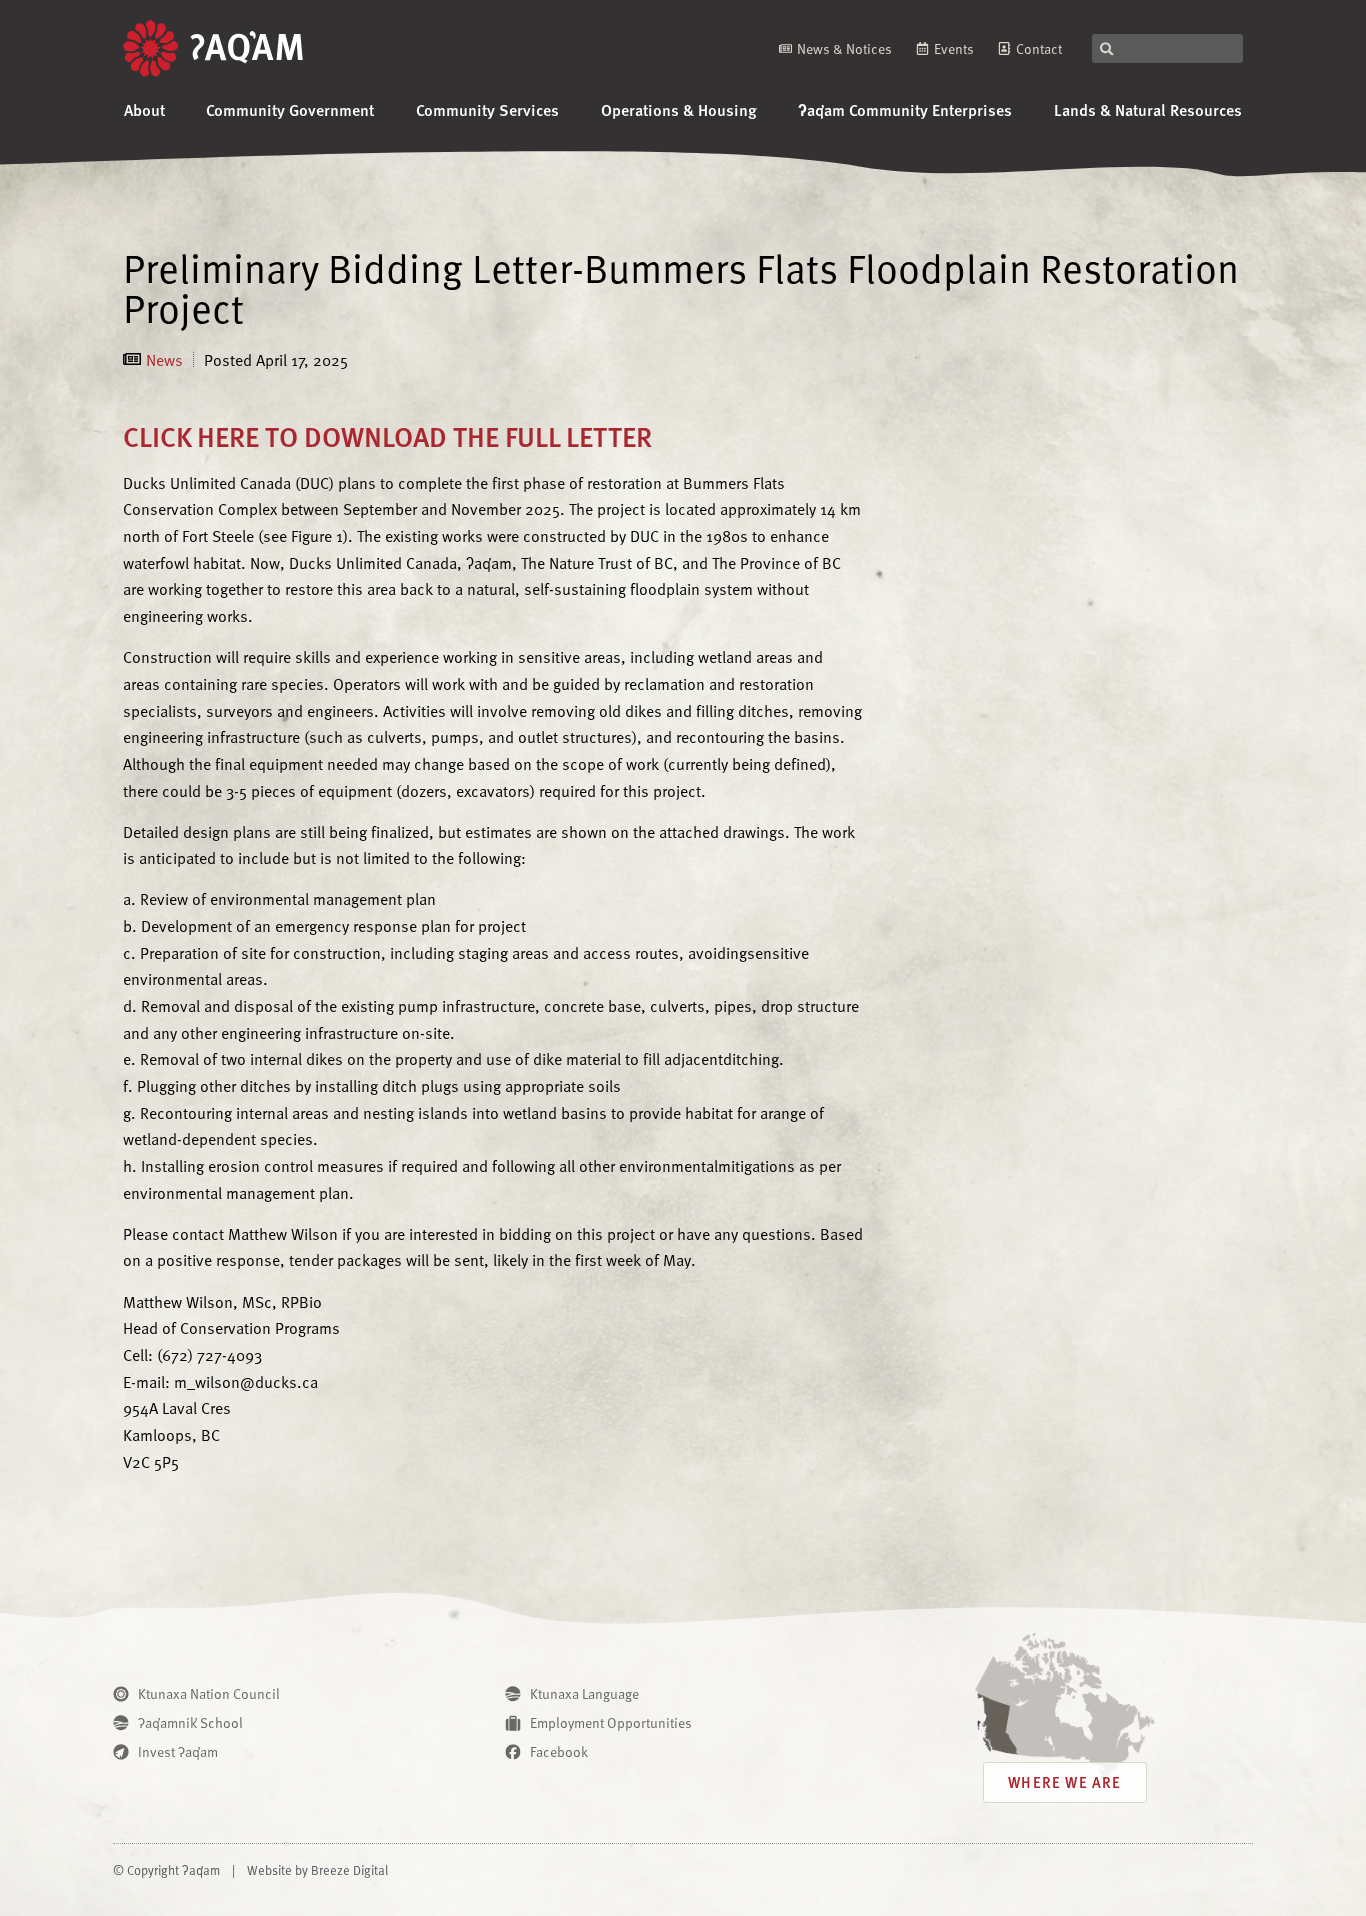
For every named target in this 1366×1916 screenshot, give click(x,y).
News (164, 359)
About (144, 109)
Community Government (290, 109)
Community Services (487, 109)
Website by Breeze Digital (317, 1870)
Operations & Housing (679, 109)
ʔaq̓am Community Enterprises (905, 109)
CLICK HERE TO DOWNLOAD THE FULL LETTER (387, 435)
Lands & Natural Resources (1148, 109)
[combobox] (1167, 48)
